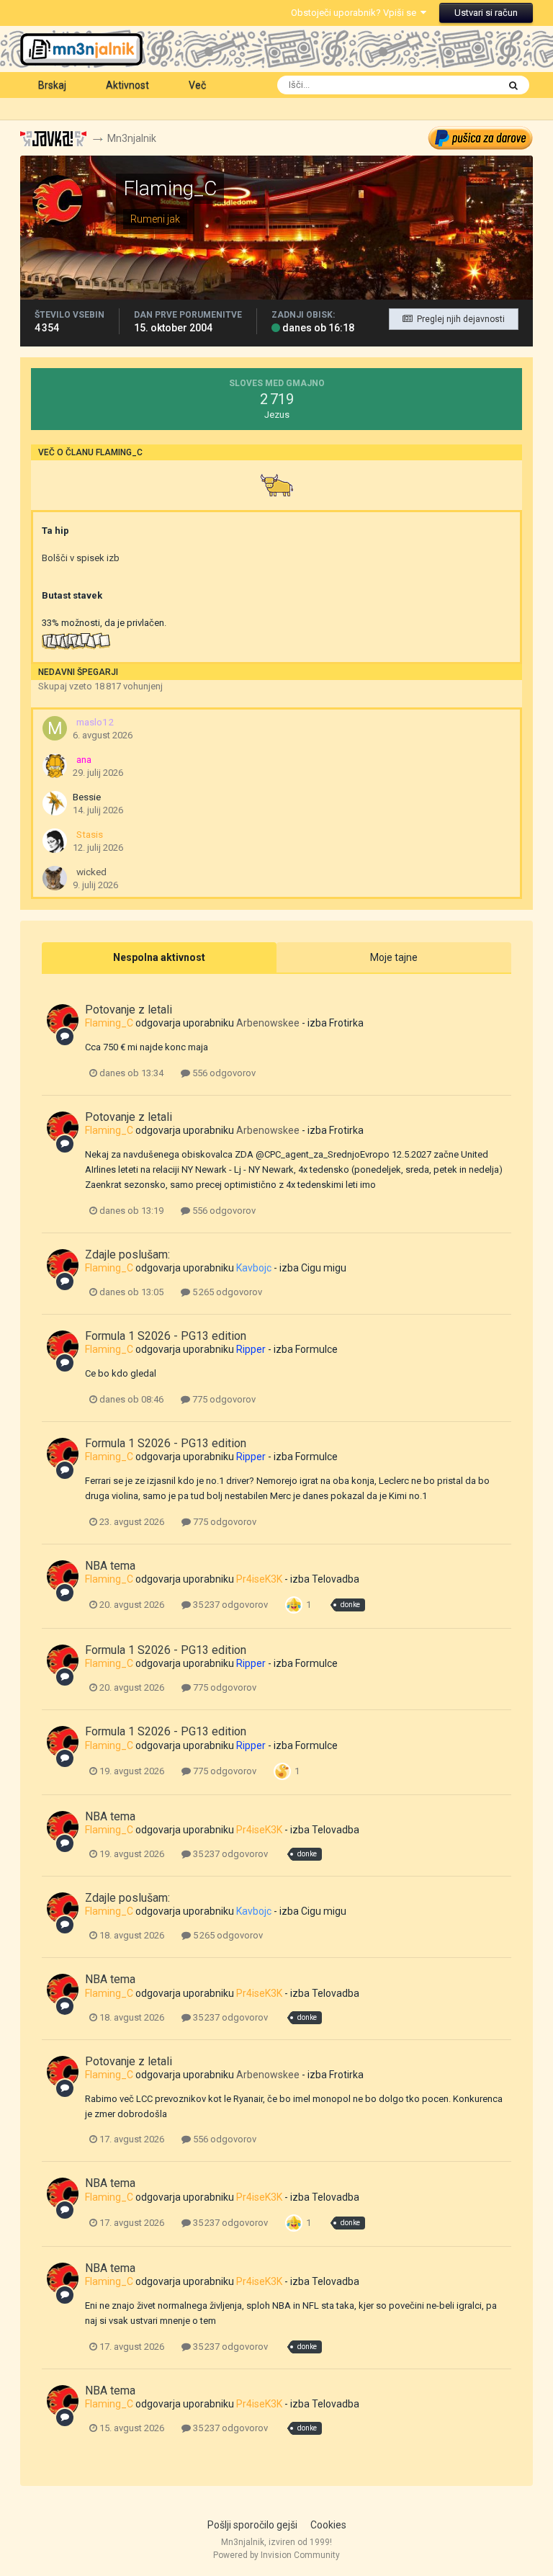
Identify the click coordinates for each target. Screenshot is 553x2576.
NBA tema (110, 1566)
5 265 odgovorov (226, 1292)
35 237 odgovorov (229, 1605)
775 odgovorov (223, 1399)
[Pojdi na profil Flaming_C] (63, 1020)
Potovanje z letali (129, 1010)
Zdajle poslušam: (127, 1255)
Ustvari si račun (486, 13)
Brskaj (52, 85)
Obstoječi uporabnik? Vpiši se (356, 13)
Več (197, 85)
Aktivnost (127, 85)
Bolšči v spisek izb (81, 558)
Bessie (87, 797)
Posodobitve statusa (437, 85)
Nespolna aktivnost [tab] (159, 957)
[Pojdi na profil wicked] (55, 878)
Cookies (328, 2525)
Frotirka (346, 1023)
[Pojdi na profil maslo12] (55, 728)
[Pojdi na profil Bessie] (55, 803)
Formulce (316, 1349)
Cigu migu (324, 1268)
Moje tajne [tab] (394, 957)
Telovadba (336, 1579)
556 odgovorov (223, 1073)
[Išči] (513, 85)
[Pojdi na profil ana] (55, 766)
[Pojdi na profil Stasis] (55, 841)
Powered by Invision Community (276, 2555)
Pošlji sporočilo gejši (252, 2525)
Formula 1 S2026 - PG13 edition (166, 1336)
